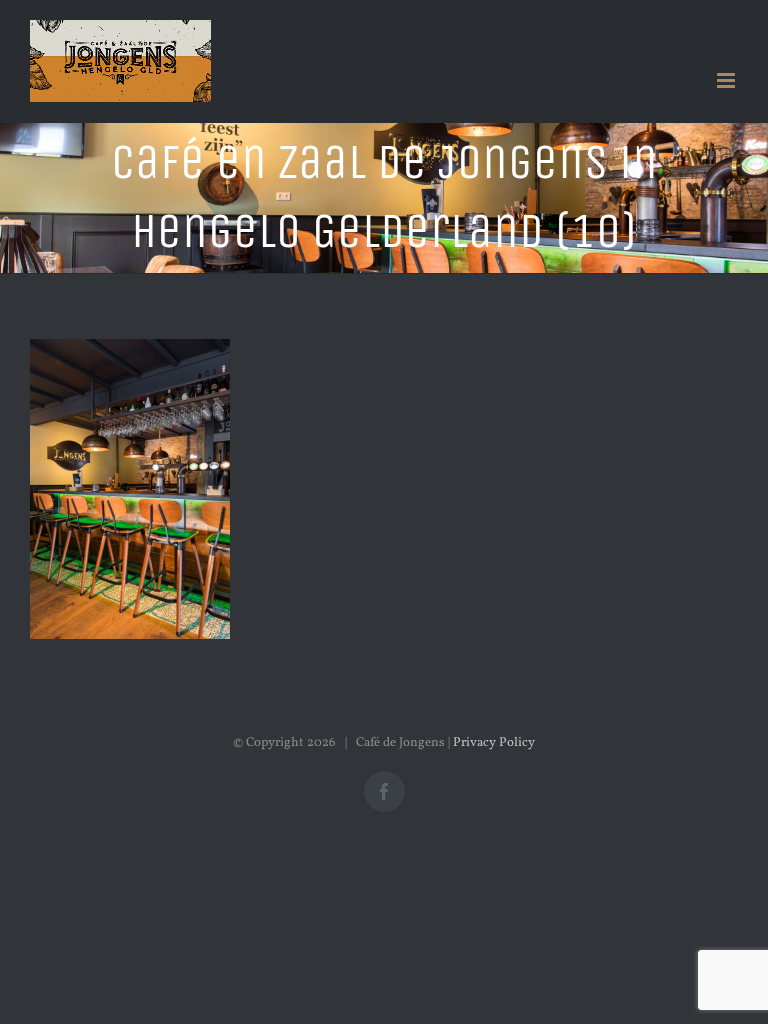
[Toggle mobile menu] (727, 80)
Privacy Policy (494, 743)
